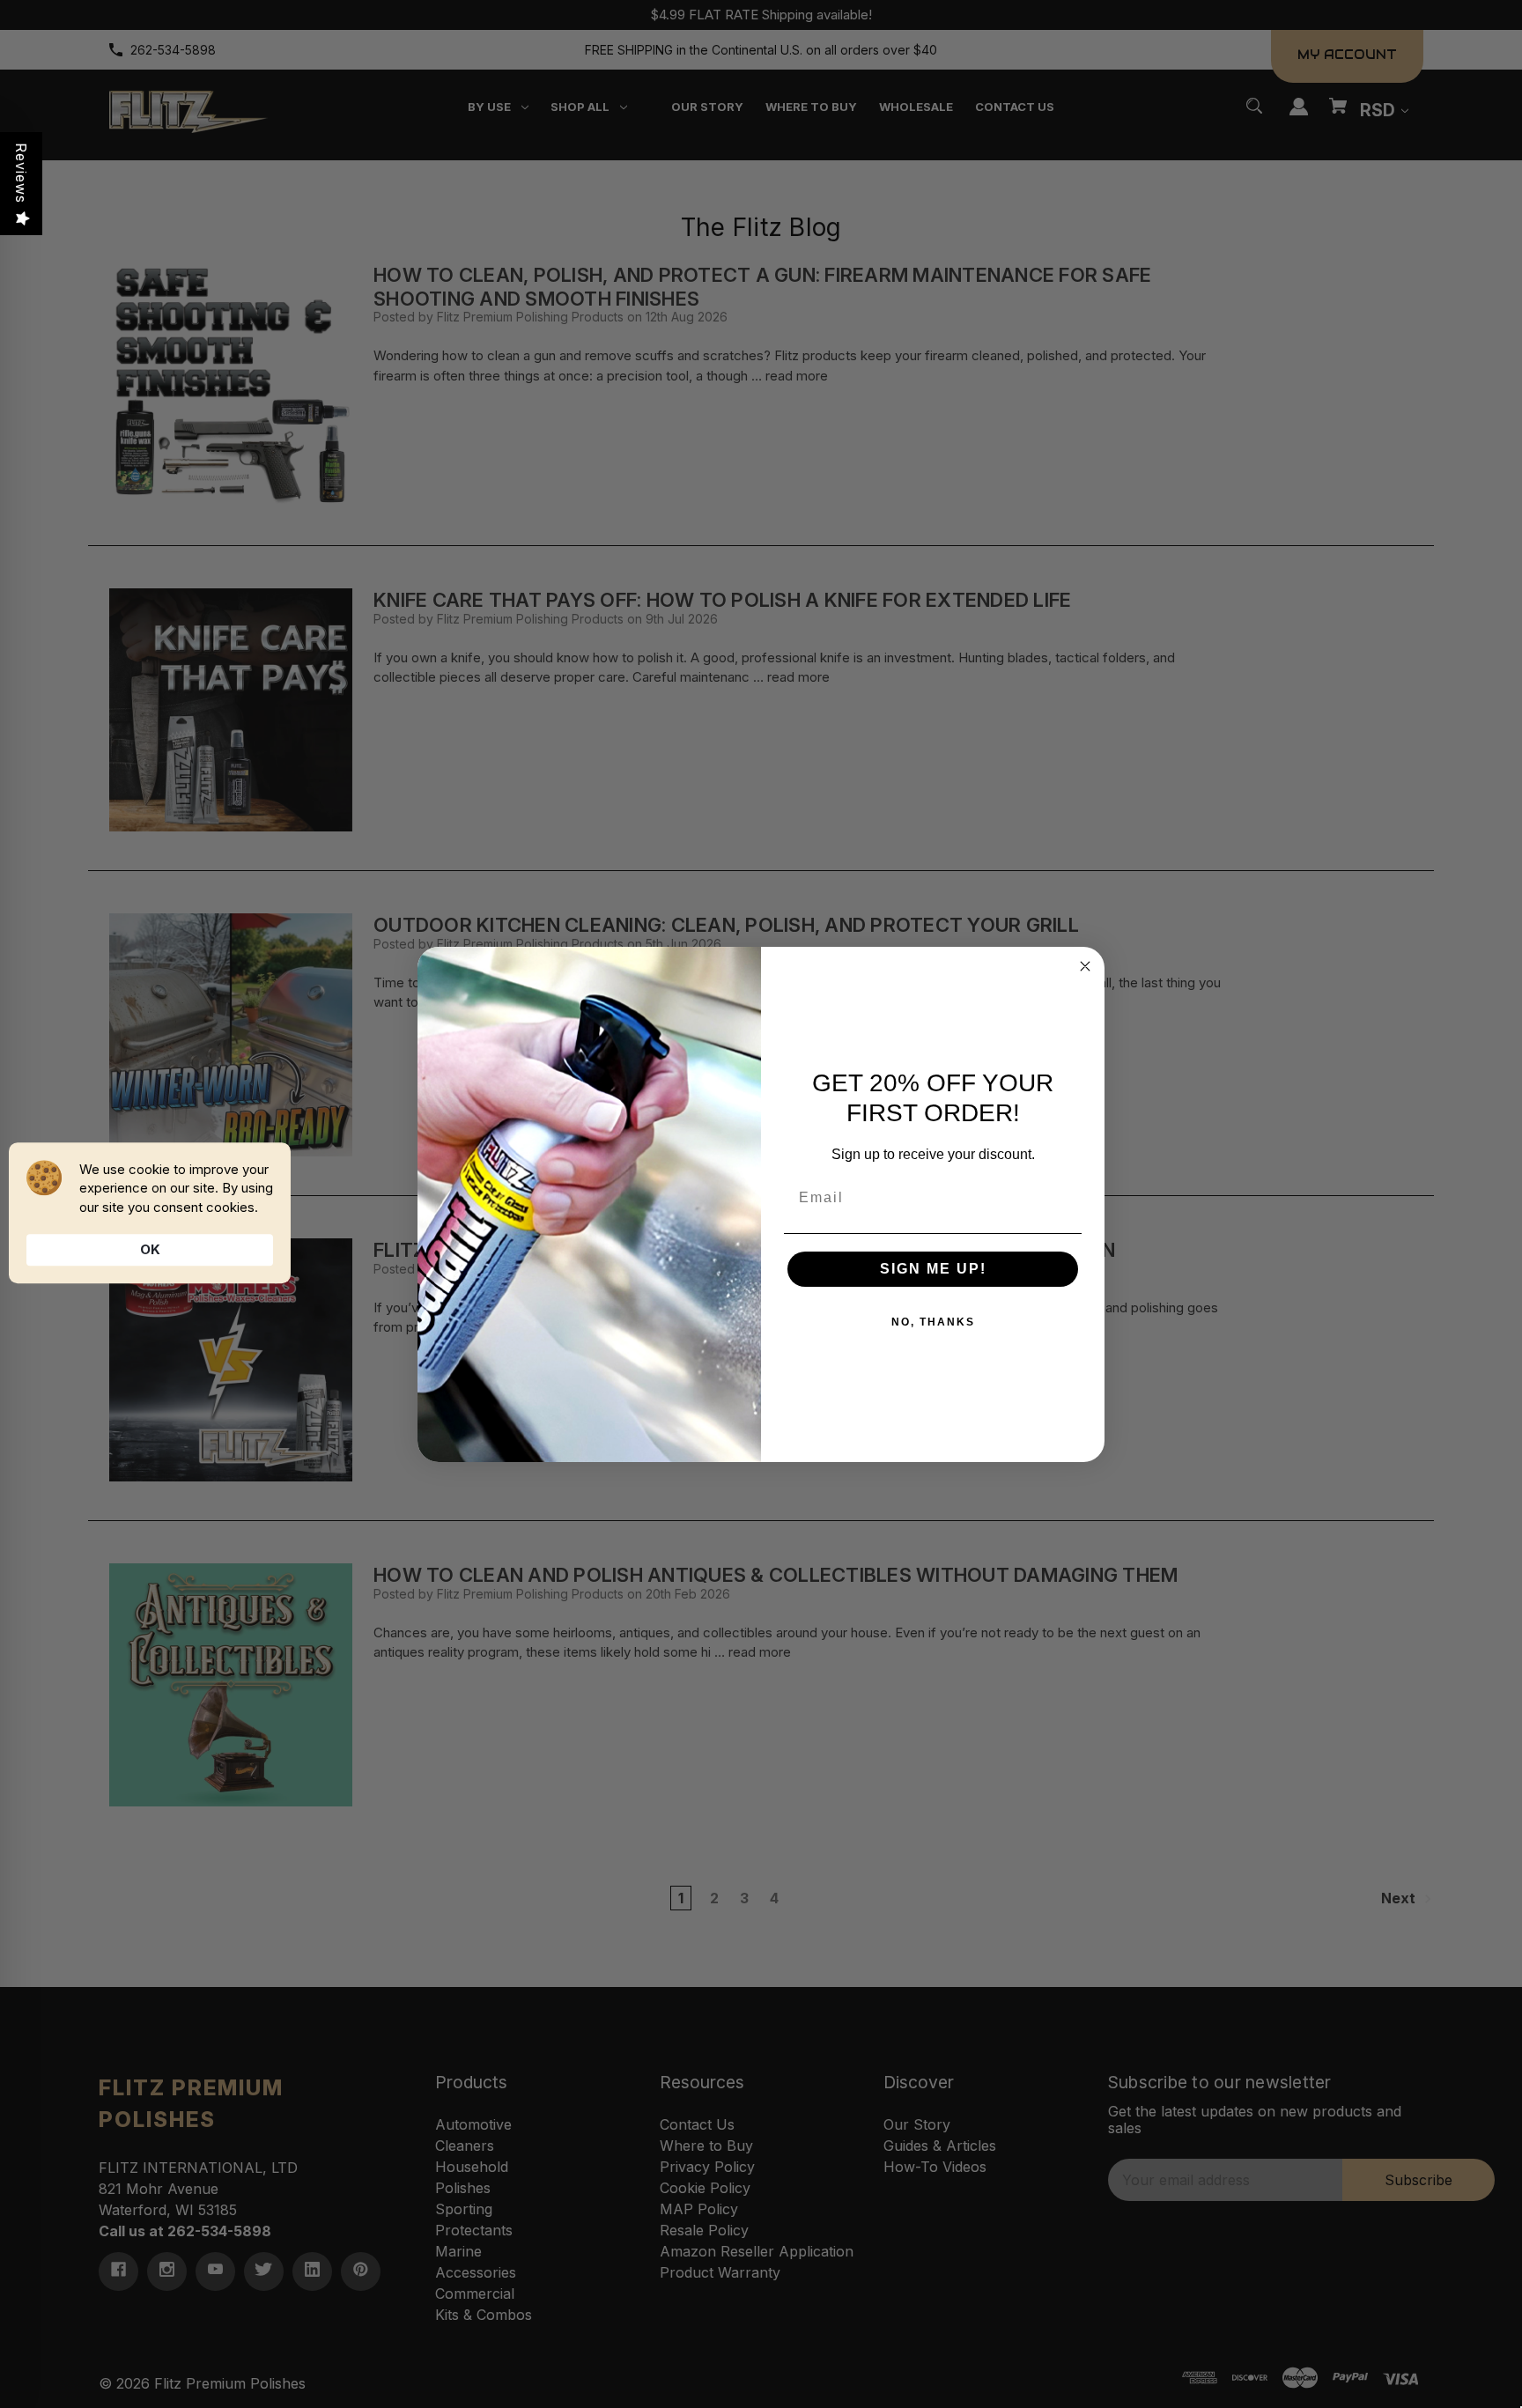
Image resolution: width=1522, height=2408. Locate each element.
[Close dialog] (1085, 966)
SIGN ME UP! (933, 1269)
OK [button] (150, 1249)
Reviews (21, 173)
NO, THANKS (933, 1322)
